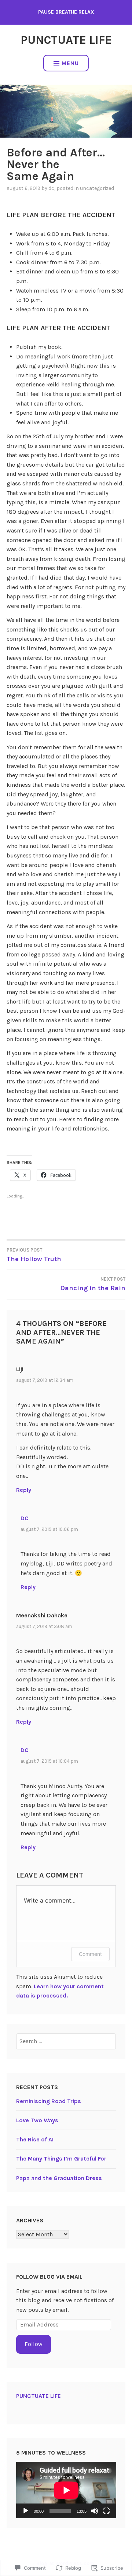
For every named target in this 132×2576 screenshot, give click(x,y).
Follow (34, 2344)
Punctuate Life (66, 40)
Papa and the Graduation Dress (59, 2178)
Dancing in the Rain (93, 1284)
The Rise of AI (35, 2139)
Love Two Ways (37, 2120)
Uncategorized (97, 188)
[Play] (26, 2511)
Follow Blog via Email (49, 2277)
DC (51, 188)
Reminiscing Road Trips (49, 2101)
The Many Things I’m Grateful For (61, 2159)
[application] (66, 2490)
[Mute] (95, 2511)
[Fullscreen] (106, 2511)
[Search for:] (66, 2041)
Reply (24, 1490)
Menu (70, 63)
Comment (90, 1954)
